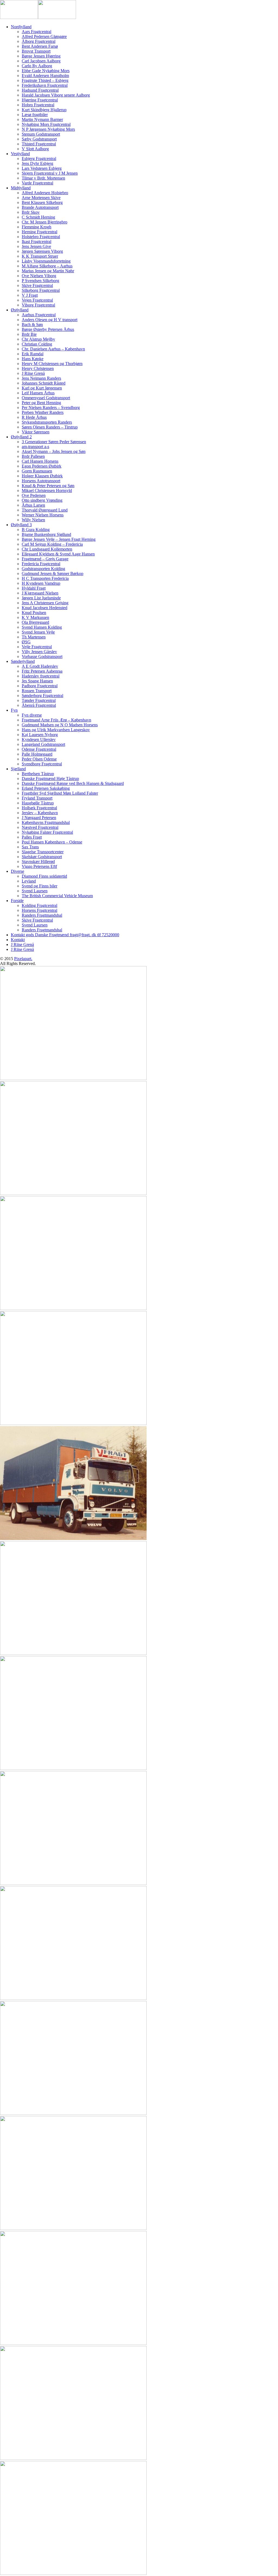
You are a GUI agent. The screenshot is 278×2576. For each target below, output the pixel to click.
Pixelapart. (23, 959)
